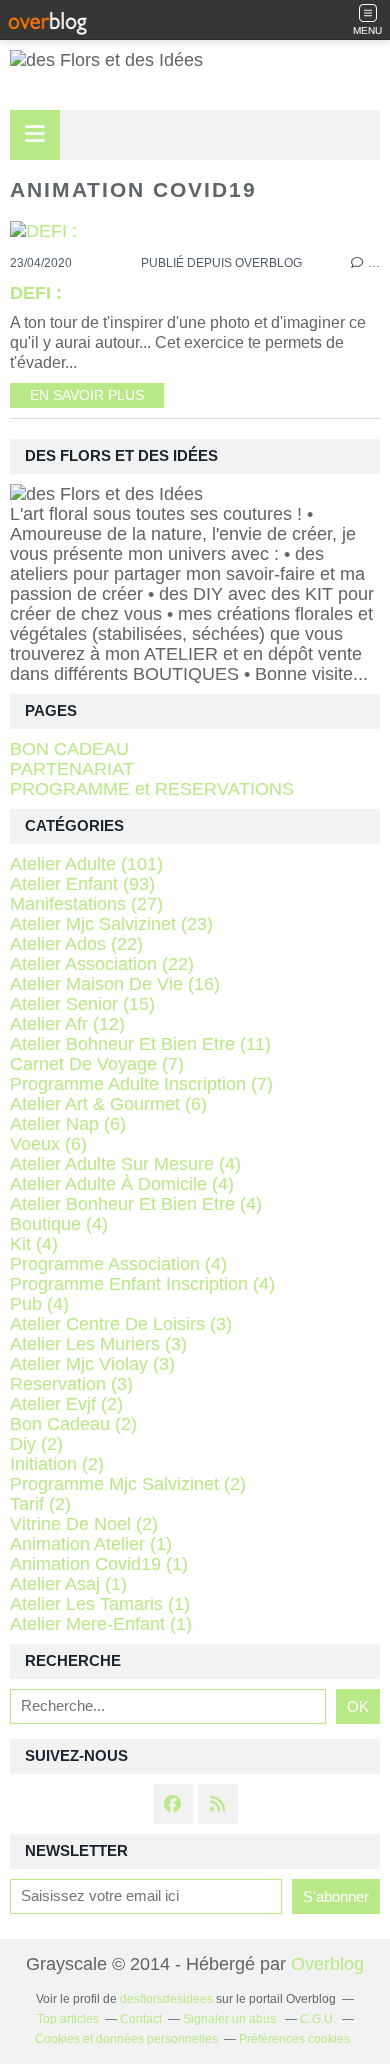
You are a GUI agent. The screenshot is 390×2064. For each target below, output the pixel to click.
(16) (115, 984)
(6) (108, 1104)
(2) (66, 1404)
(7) (97, 1064)
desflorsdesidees (166, 1999)
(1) (91, 1544)
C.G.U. (318, 2019)
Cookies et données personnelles (126, 2039)
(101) (86, 864)
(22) (76, 944)
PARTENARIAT (72, 769)
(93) (82, 884)
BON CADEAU (69, 749)
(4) (125, 1164)
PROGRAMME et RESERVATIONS (152, 789)
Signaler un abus (231, 2019)
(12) (67, 1024)
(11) (140, 1044)
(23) (111, 924)
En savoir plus (87, 395)
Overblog (327, 1964)
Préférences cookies (294, 2039)
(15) (82, 1004)
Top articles (68, 2019)
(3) (121, 1324)
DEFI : (36, 293)
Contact (141, 2019)
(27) (86, 904)
